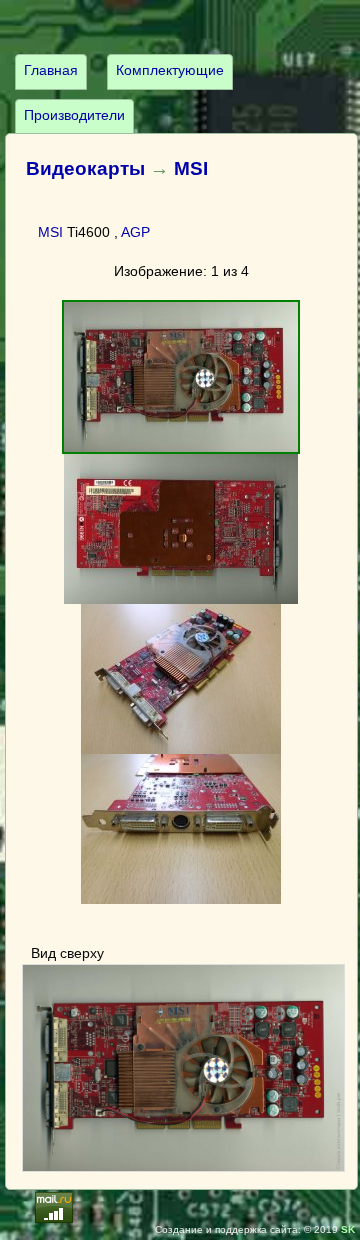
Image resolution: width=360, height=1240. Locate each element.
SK (348, 1229)
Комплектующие (170, 70)
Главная (51, 70)
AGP (135, 232)
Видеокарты (85, 168)
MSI (191, 168)
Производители (74, 115)
